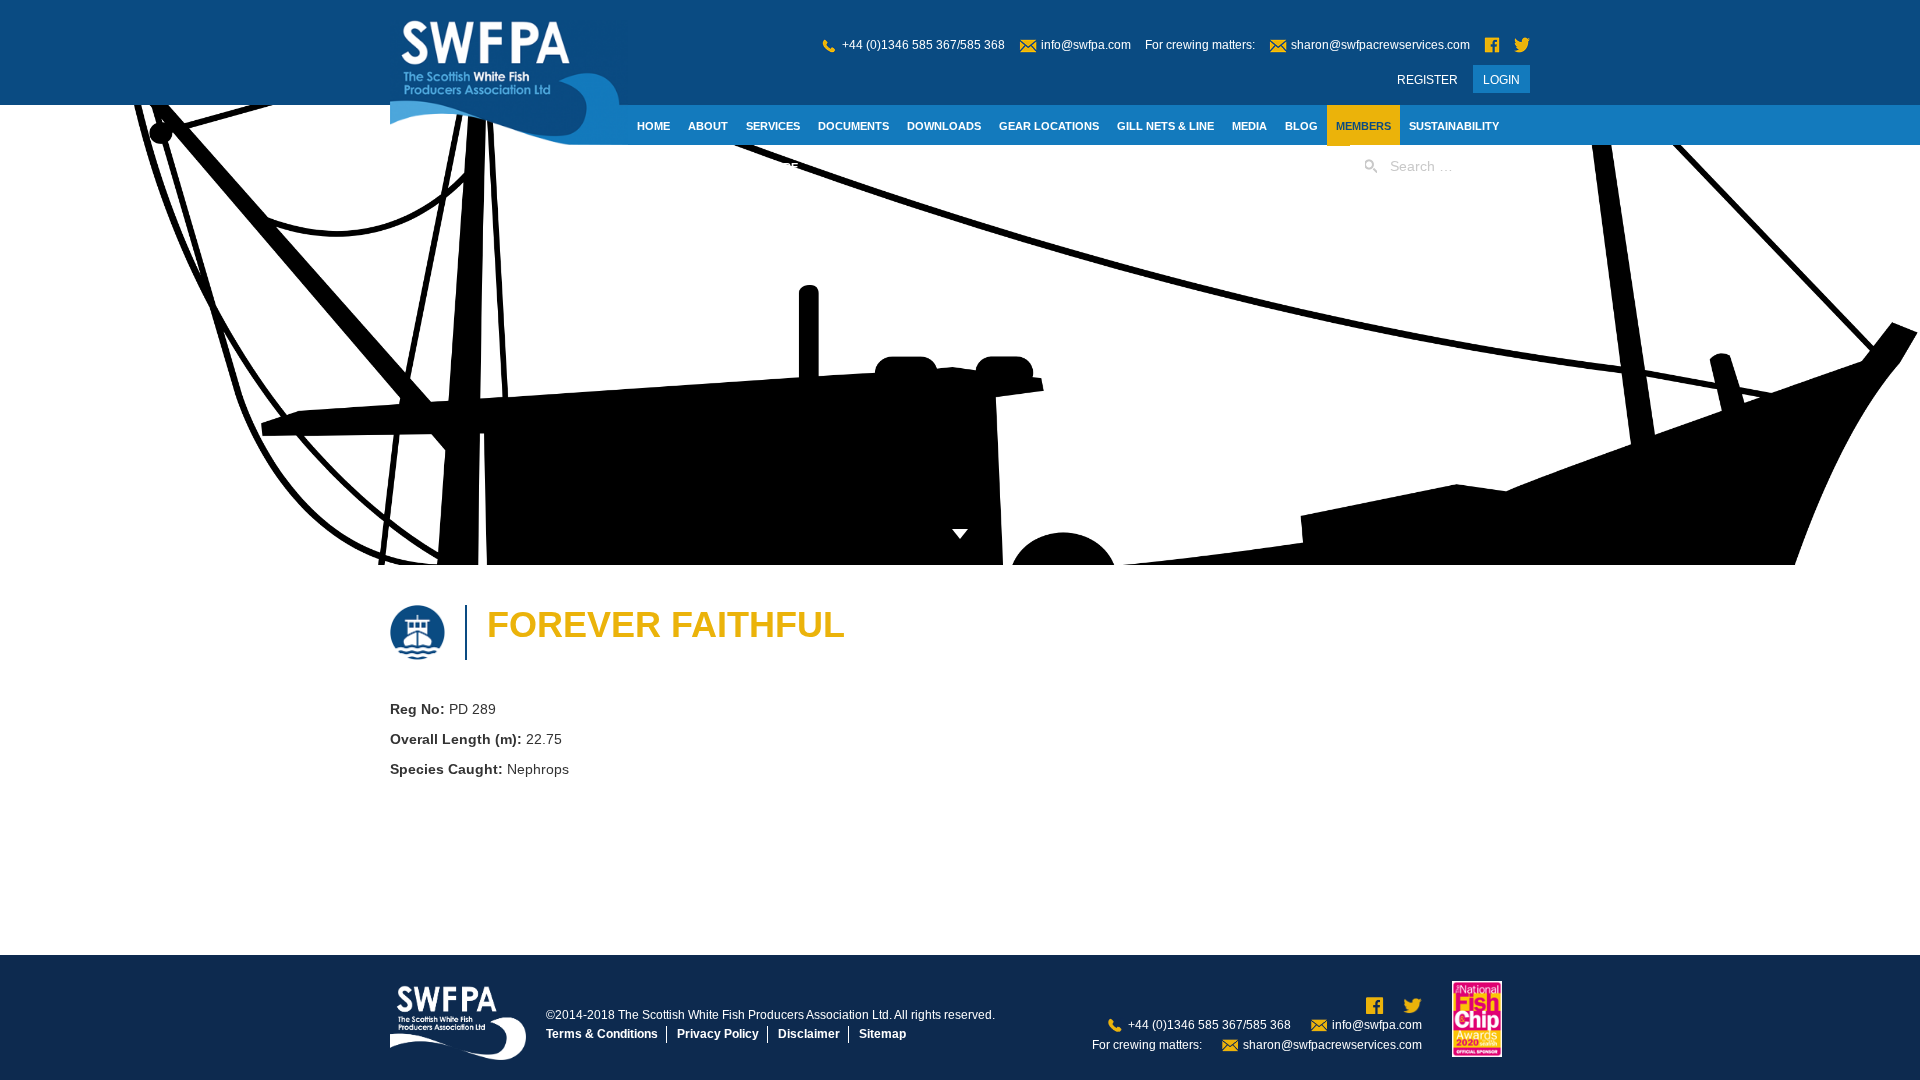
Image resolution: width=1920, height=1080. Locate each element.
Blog (1301, 126)
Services (773, 126)
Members (1363, 126)
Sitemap (882, 1034)
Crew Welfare (753, 167)
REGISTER (1427, 80)
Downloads (944, 126)
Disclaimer (809, 1034)
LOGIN (1501, 80)
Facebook (1492, 45)
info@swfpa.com (1086, 45)
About (708, 126)
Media (1249, 126)
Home (653, 126)
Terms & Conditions (602, 1034)
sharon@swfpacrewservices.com (1380, 45)
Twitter (1522, 45)
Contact (664, 167)
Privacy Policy (718, 1034)
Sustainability (1454, 126)
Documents (853, 126)
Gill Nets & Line (1165, 126)
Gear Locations (1049, 126)
